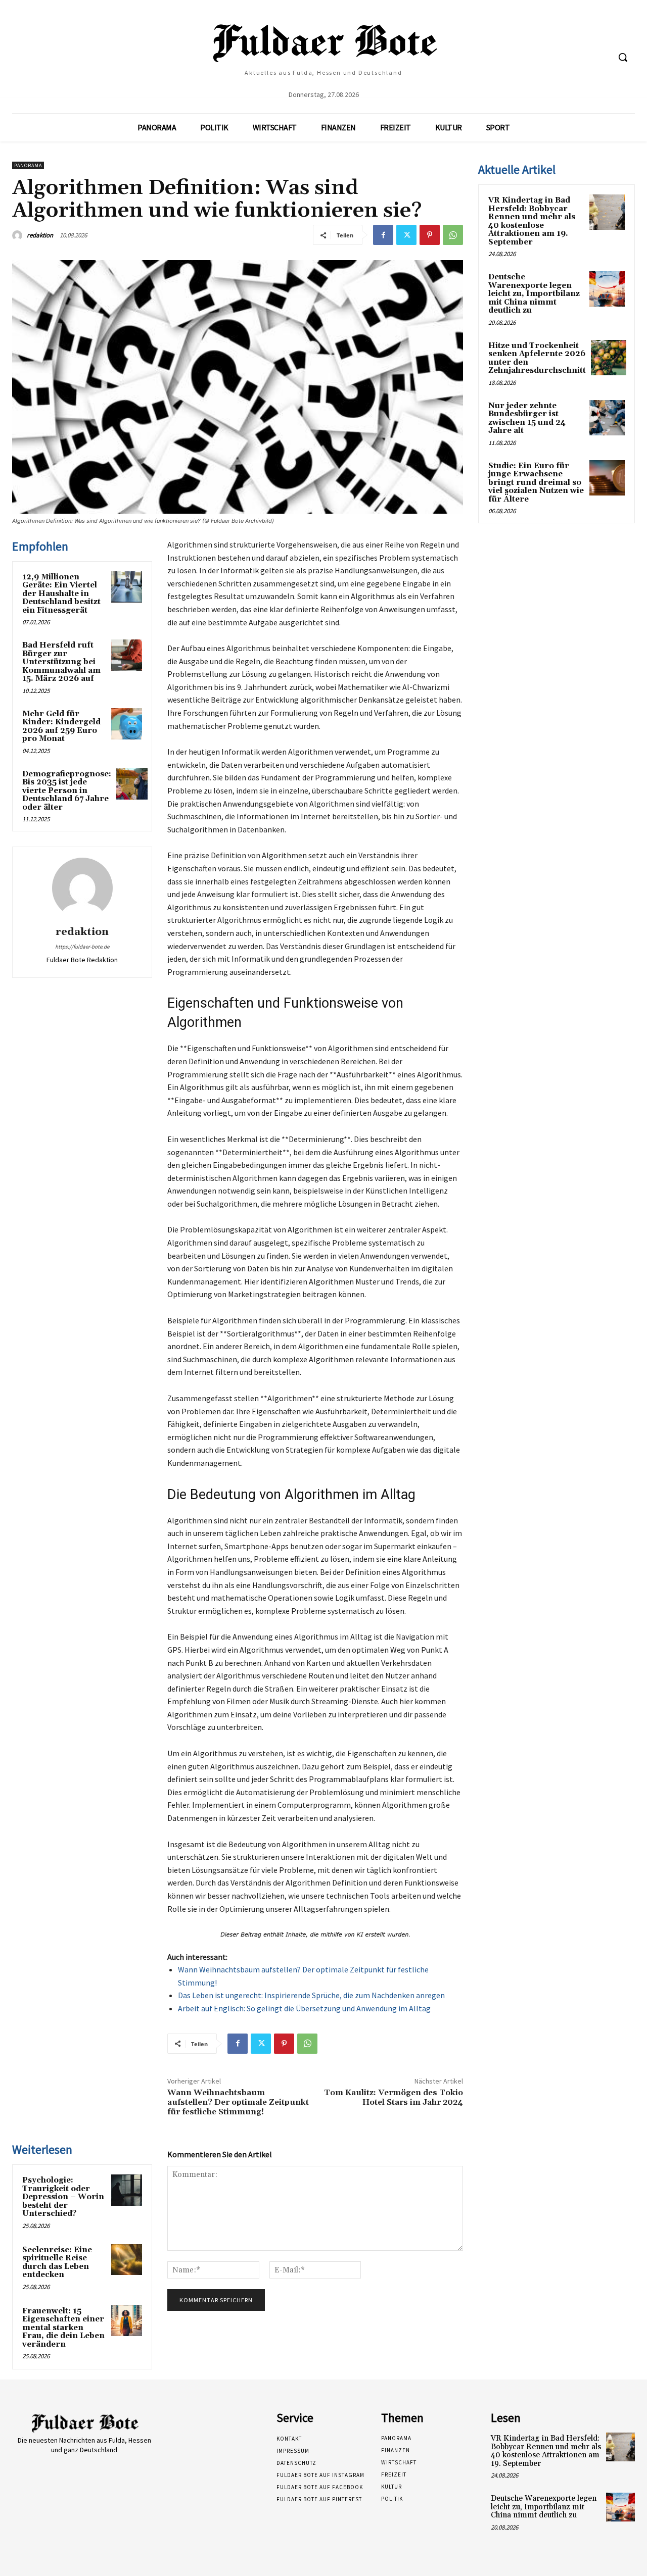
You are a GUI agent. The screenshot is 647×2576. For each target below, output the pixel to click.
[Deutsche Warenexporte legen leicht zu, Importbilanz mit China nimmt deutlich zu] (607, 289)
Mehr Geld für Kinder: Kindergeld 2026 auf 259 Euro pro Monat (61, 727)
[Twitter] (406, 235)
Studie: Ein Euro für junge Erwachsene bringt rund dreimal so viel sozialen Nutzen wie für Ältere (536, 483)
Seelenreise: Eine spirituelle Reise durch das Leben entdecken (57, 2263)
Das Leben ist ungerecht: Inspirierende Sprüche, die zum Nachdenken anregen (311, 1995)
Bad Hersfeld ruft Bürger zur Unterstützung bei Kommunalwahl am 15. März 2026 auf (61, 662)
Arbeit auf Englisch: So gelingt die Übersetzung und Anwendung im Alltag (304, 2008)
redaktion (40, 235)
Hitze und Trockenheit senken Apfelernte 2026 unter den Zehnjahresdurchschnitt (537, 358)
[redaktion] (19, 235)
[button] (623, 57)
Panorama (28, 165)
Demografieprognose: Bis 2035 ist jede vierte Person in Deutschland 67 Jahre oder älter (67, 791)
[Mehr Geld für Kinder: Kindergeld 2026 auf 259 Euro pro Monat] (127, 724)
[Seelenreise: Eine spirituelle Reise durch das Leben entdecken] (127, 2260)
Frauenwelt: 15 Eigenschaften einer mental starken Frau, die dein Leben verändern (63, 2328)
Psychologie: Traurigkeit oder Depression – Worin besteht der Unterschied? (63, 2197)
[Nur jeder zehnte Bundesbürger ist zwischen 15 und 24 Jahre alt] (607, 418)
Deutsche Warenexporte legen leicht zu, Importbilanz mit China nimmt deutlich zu (534, 294)
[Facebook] (383, 235)
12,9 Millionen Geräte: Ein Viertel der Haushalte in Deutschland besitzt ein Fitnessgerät (61, 594)
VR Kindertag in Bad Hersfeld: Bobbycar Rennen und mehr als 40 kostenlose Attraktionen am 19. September (532, 221)
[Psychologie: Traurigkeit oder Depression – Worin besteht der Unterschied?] (127, 2190)
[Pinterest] (430, 235)
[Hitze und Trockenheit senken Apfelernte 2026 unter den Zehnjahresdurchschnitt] (609, 358)
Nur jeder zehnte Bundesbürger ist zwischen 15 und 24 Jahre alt (527, 418)
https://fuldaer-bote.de (82, 947)
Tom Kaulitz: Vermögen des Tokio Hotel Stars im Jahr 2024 (394, 2097)
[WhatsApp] (453, 235)
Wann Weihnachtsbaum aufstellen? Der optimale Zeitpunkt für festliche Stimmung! (238, 2102)
